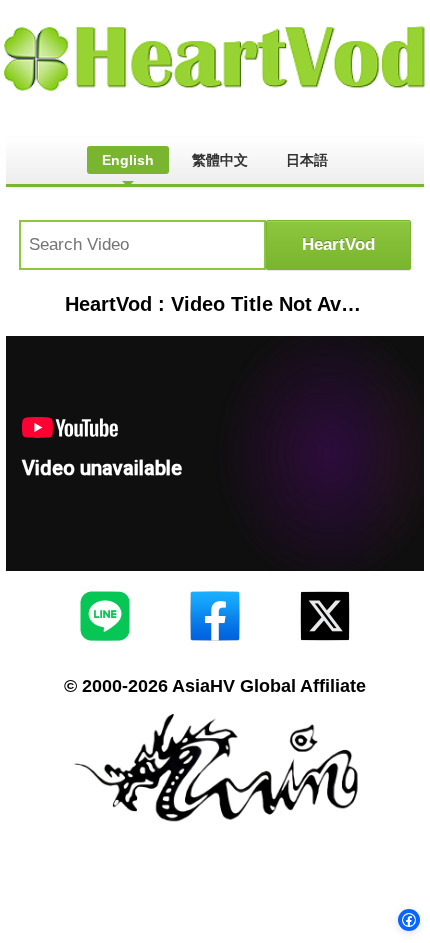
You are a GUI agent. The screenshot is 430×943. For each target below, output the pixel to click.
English (128, 160)
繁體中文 (220, 160)
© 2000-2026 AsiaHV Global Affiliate (215, 686)
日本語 (307, 160)
